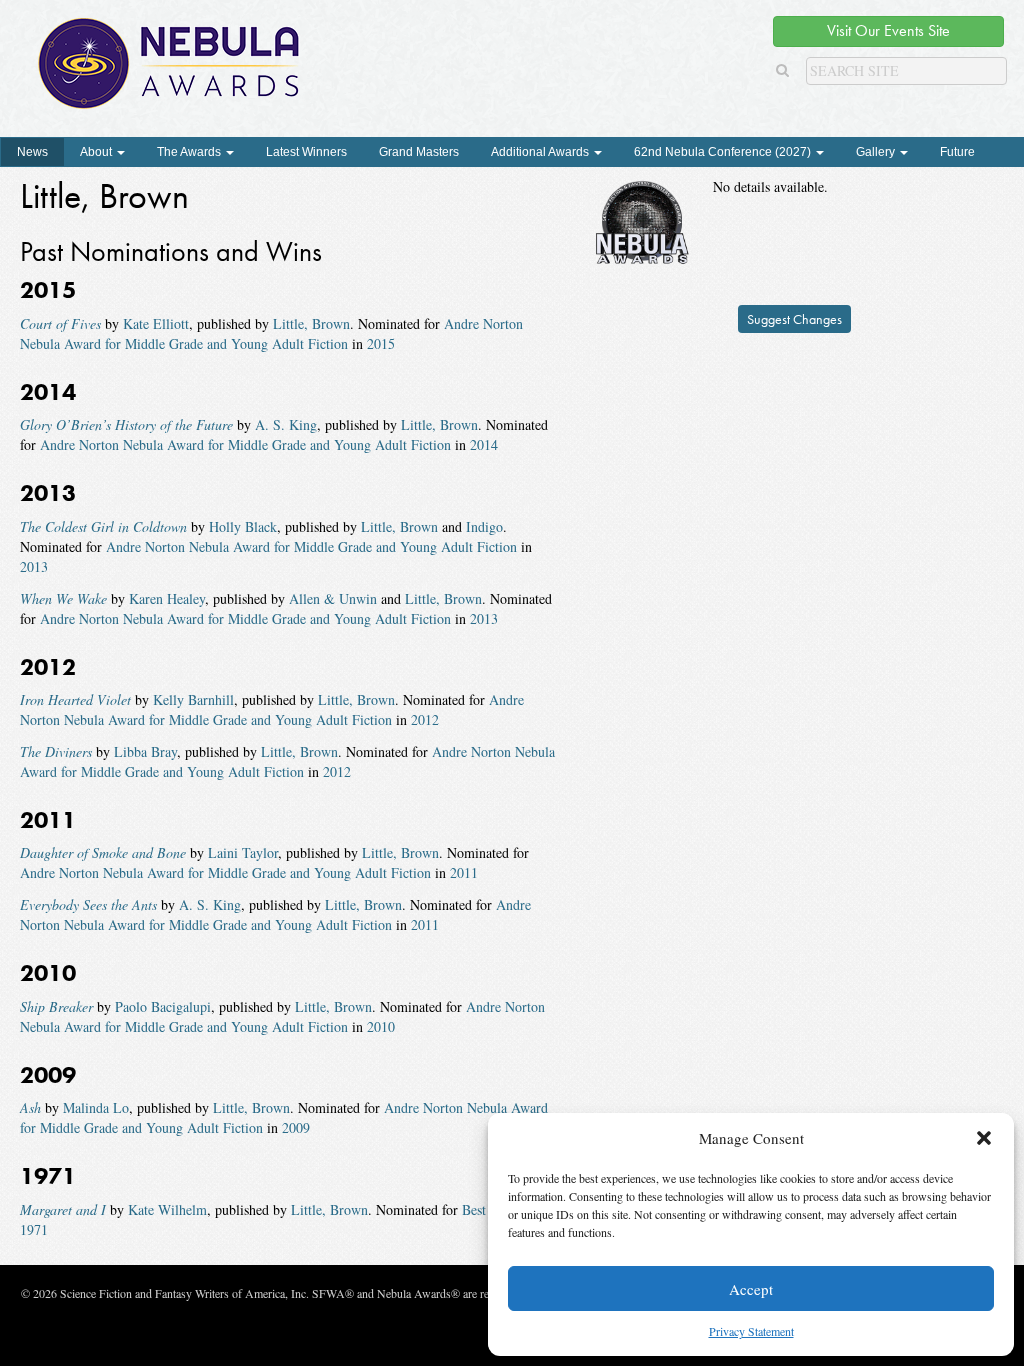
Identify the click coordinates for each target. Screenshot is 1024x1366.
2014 (484, 444)
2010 (381, 1026)
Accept (751, 1289)
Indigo (484, 526)
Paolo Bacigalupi (163, 1006)
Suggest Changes (794, 319)
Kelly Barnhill (193, 699)
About (97, 152)
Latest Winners (306, 152)
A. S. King (286, 424)
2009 (296, 1127)
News (32, 152)
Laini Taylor (243, 852)
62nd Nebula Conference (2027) (724, 152)
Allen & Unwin (333, 598)
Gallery (877, 152)
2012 (425, 719)
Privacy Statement (751, 1331)
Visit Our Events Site (888, 30)
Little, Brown (311, 323)
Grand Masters (419, 152)
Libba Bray (145, 751)
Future (957, 152)
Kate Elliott (156, 323)
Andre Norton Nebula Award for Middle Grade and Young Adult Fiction (271, 333)
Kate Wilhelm (167, 1209)
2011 (464, 872)
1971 (34, 1229)
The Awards (190, 152)
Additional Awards (541, 152)
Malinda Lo (96, 1107)
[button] (984, 1138)
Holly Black (243, 526)
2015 (381, 343)
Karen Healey (167, 598)
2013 (34, 566)
